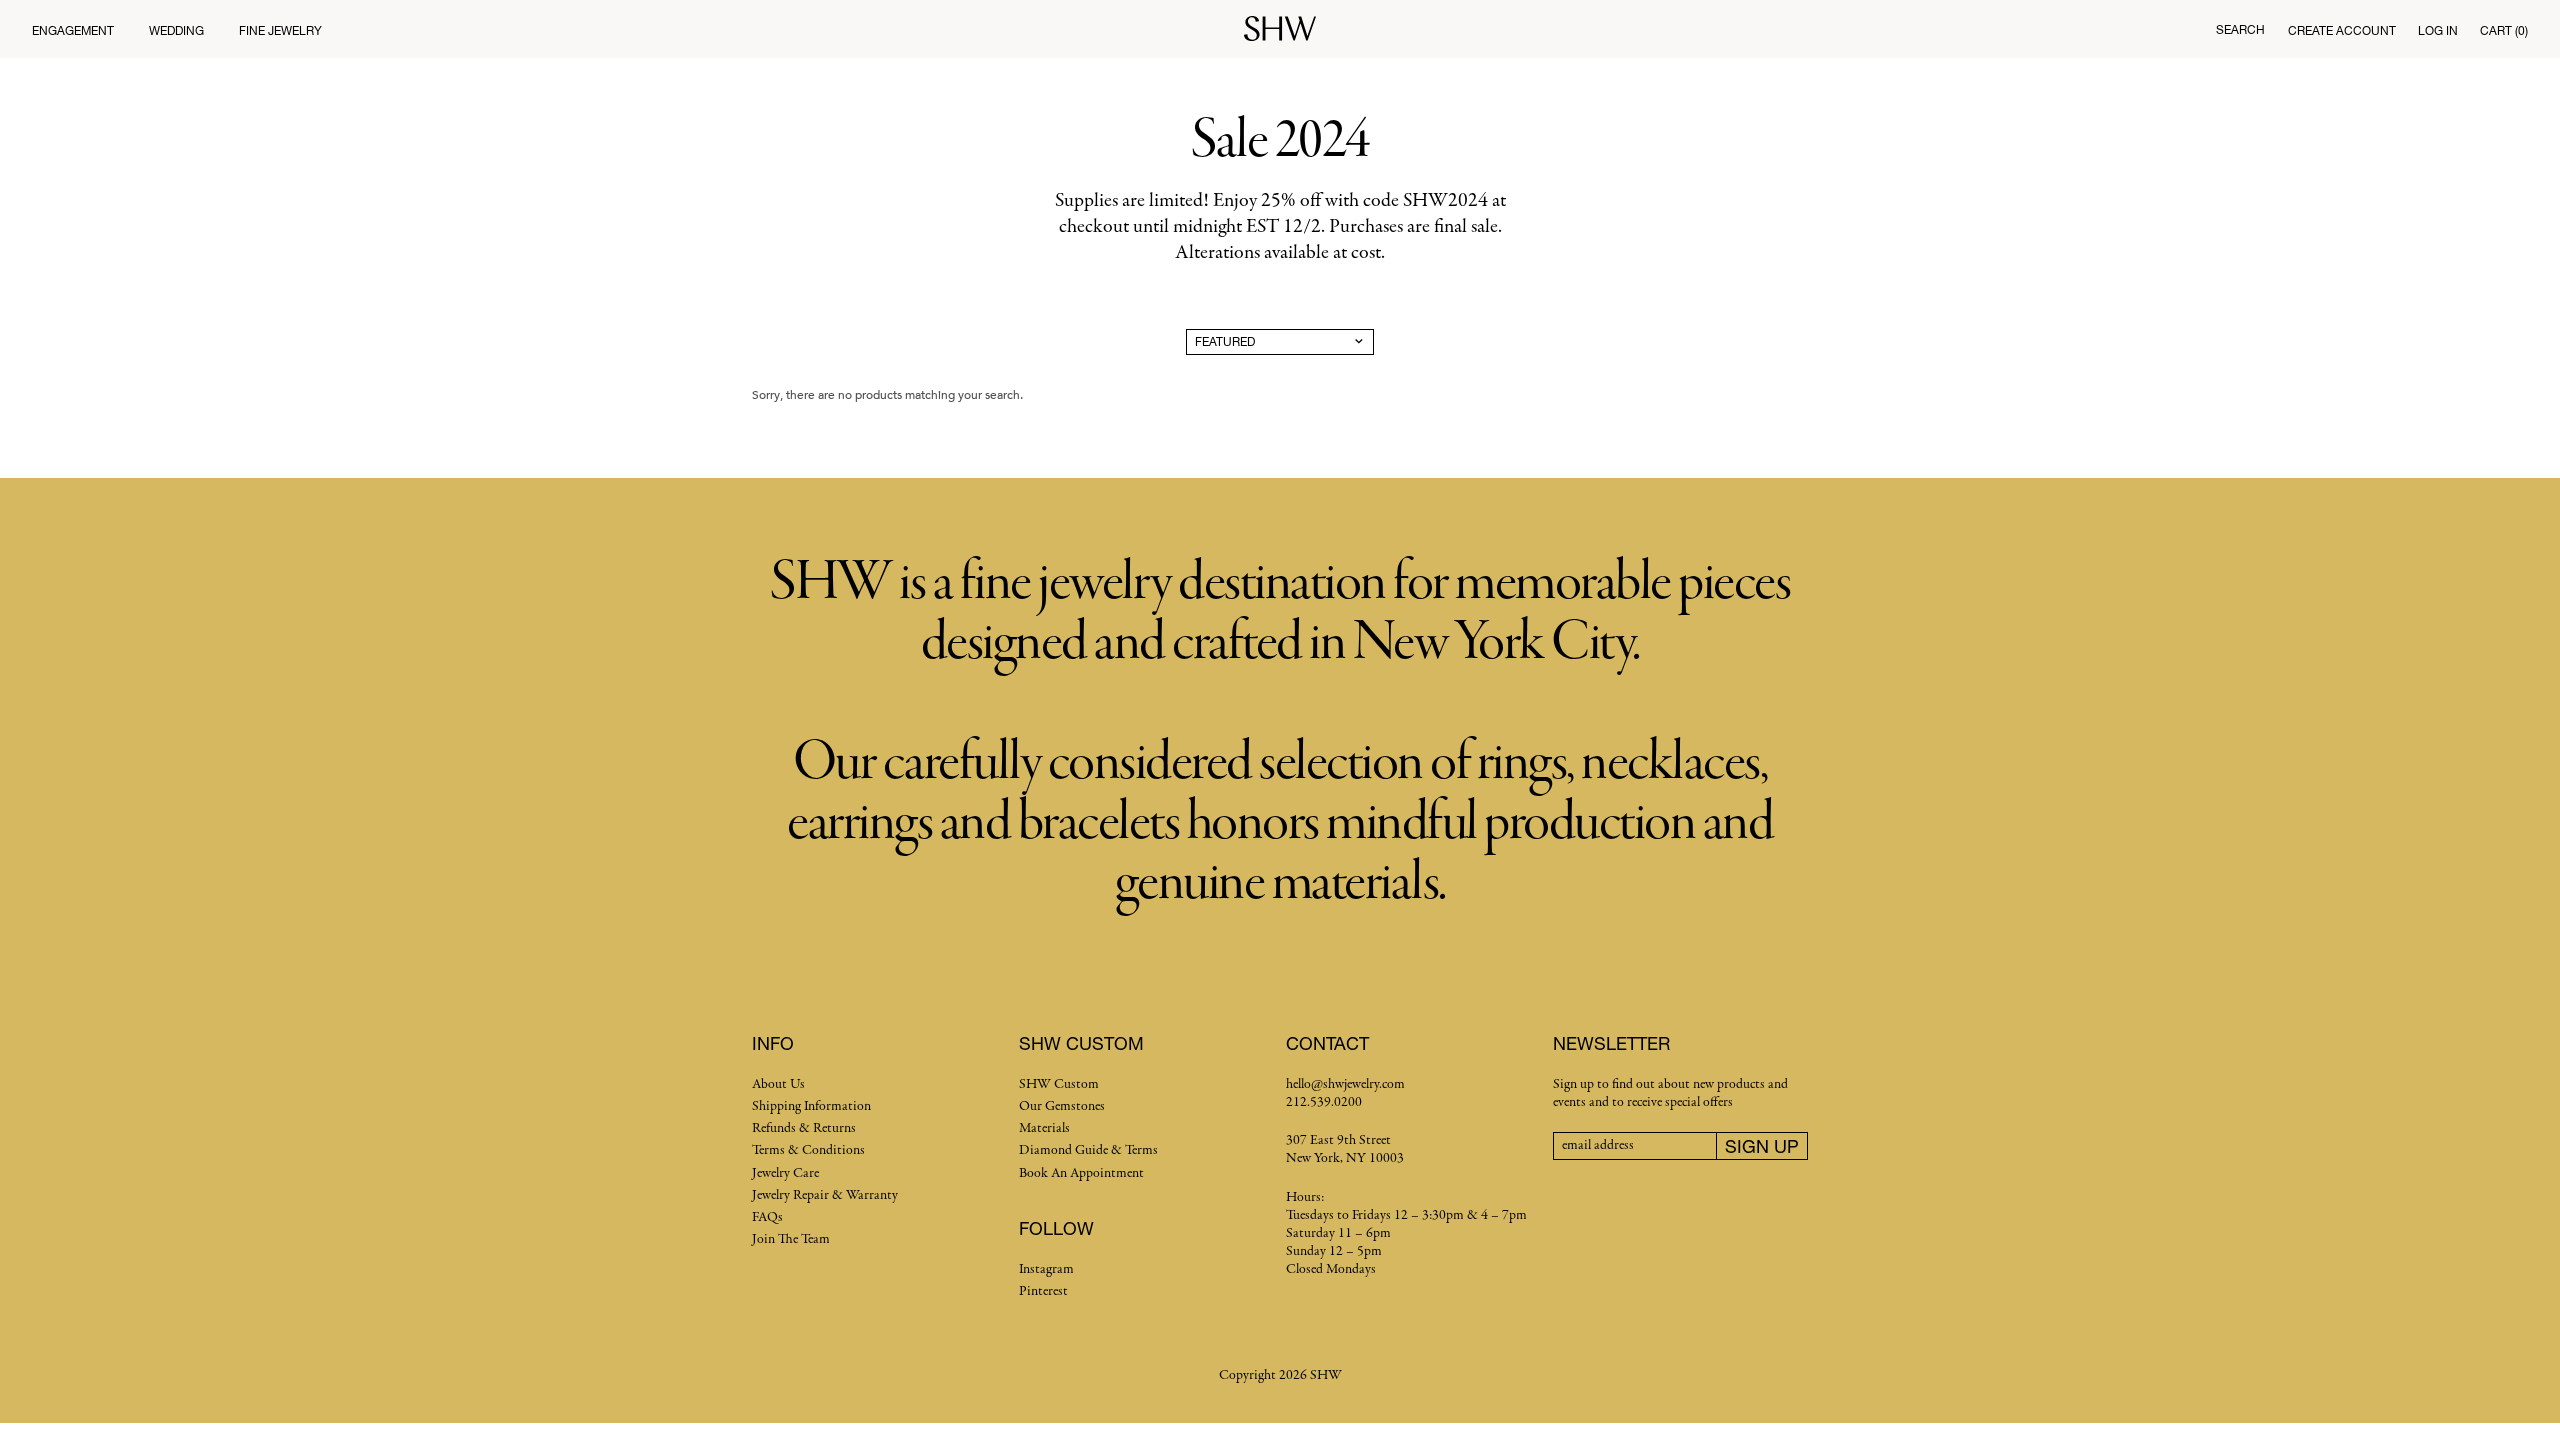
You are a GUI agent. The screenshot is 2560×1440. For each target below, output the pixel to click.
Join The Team (791, 1239)
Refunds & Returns (804, 1128)
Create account (2342, 30)
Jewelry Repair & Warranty (825, 1195)
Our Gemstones (1062, 1106)
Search (2240, 29)
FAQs (767, 1217)
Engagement (73, 30)
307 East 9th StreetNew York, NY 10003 (1345, 1149)
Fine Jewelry (280, 30)
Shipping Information (811, 1106)
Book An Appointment (1081, 1173)
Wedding (176, 30)
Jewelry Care (785, 1173)
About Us (778, 1084)
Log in (2438, 30)
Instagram (1046, 1269)
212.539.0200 (1324, 1102)
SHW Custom (1059, 1084)
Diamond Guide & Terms (1088, 1150)
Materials (1044, 1128)
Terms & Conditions (808, 1150)
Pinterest (1043, 1291)
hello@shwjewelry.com (1345, 1084)
